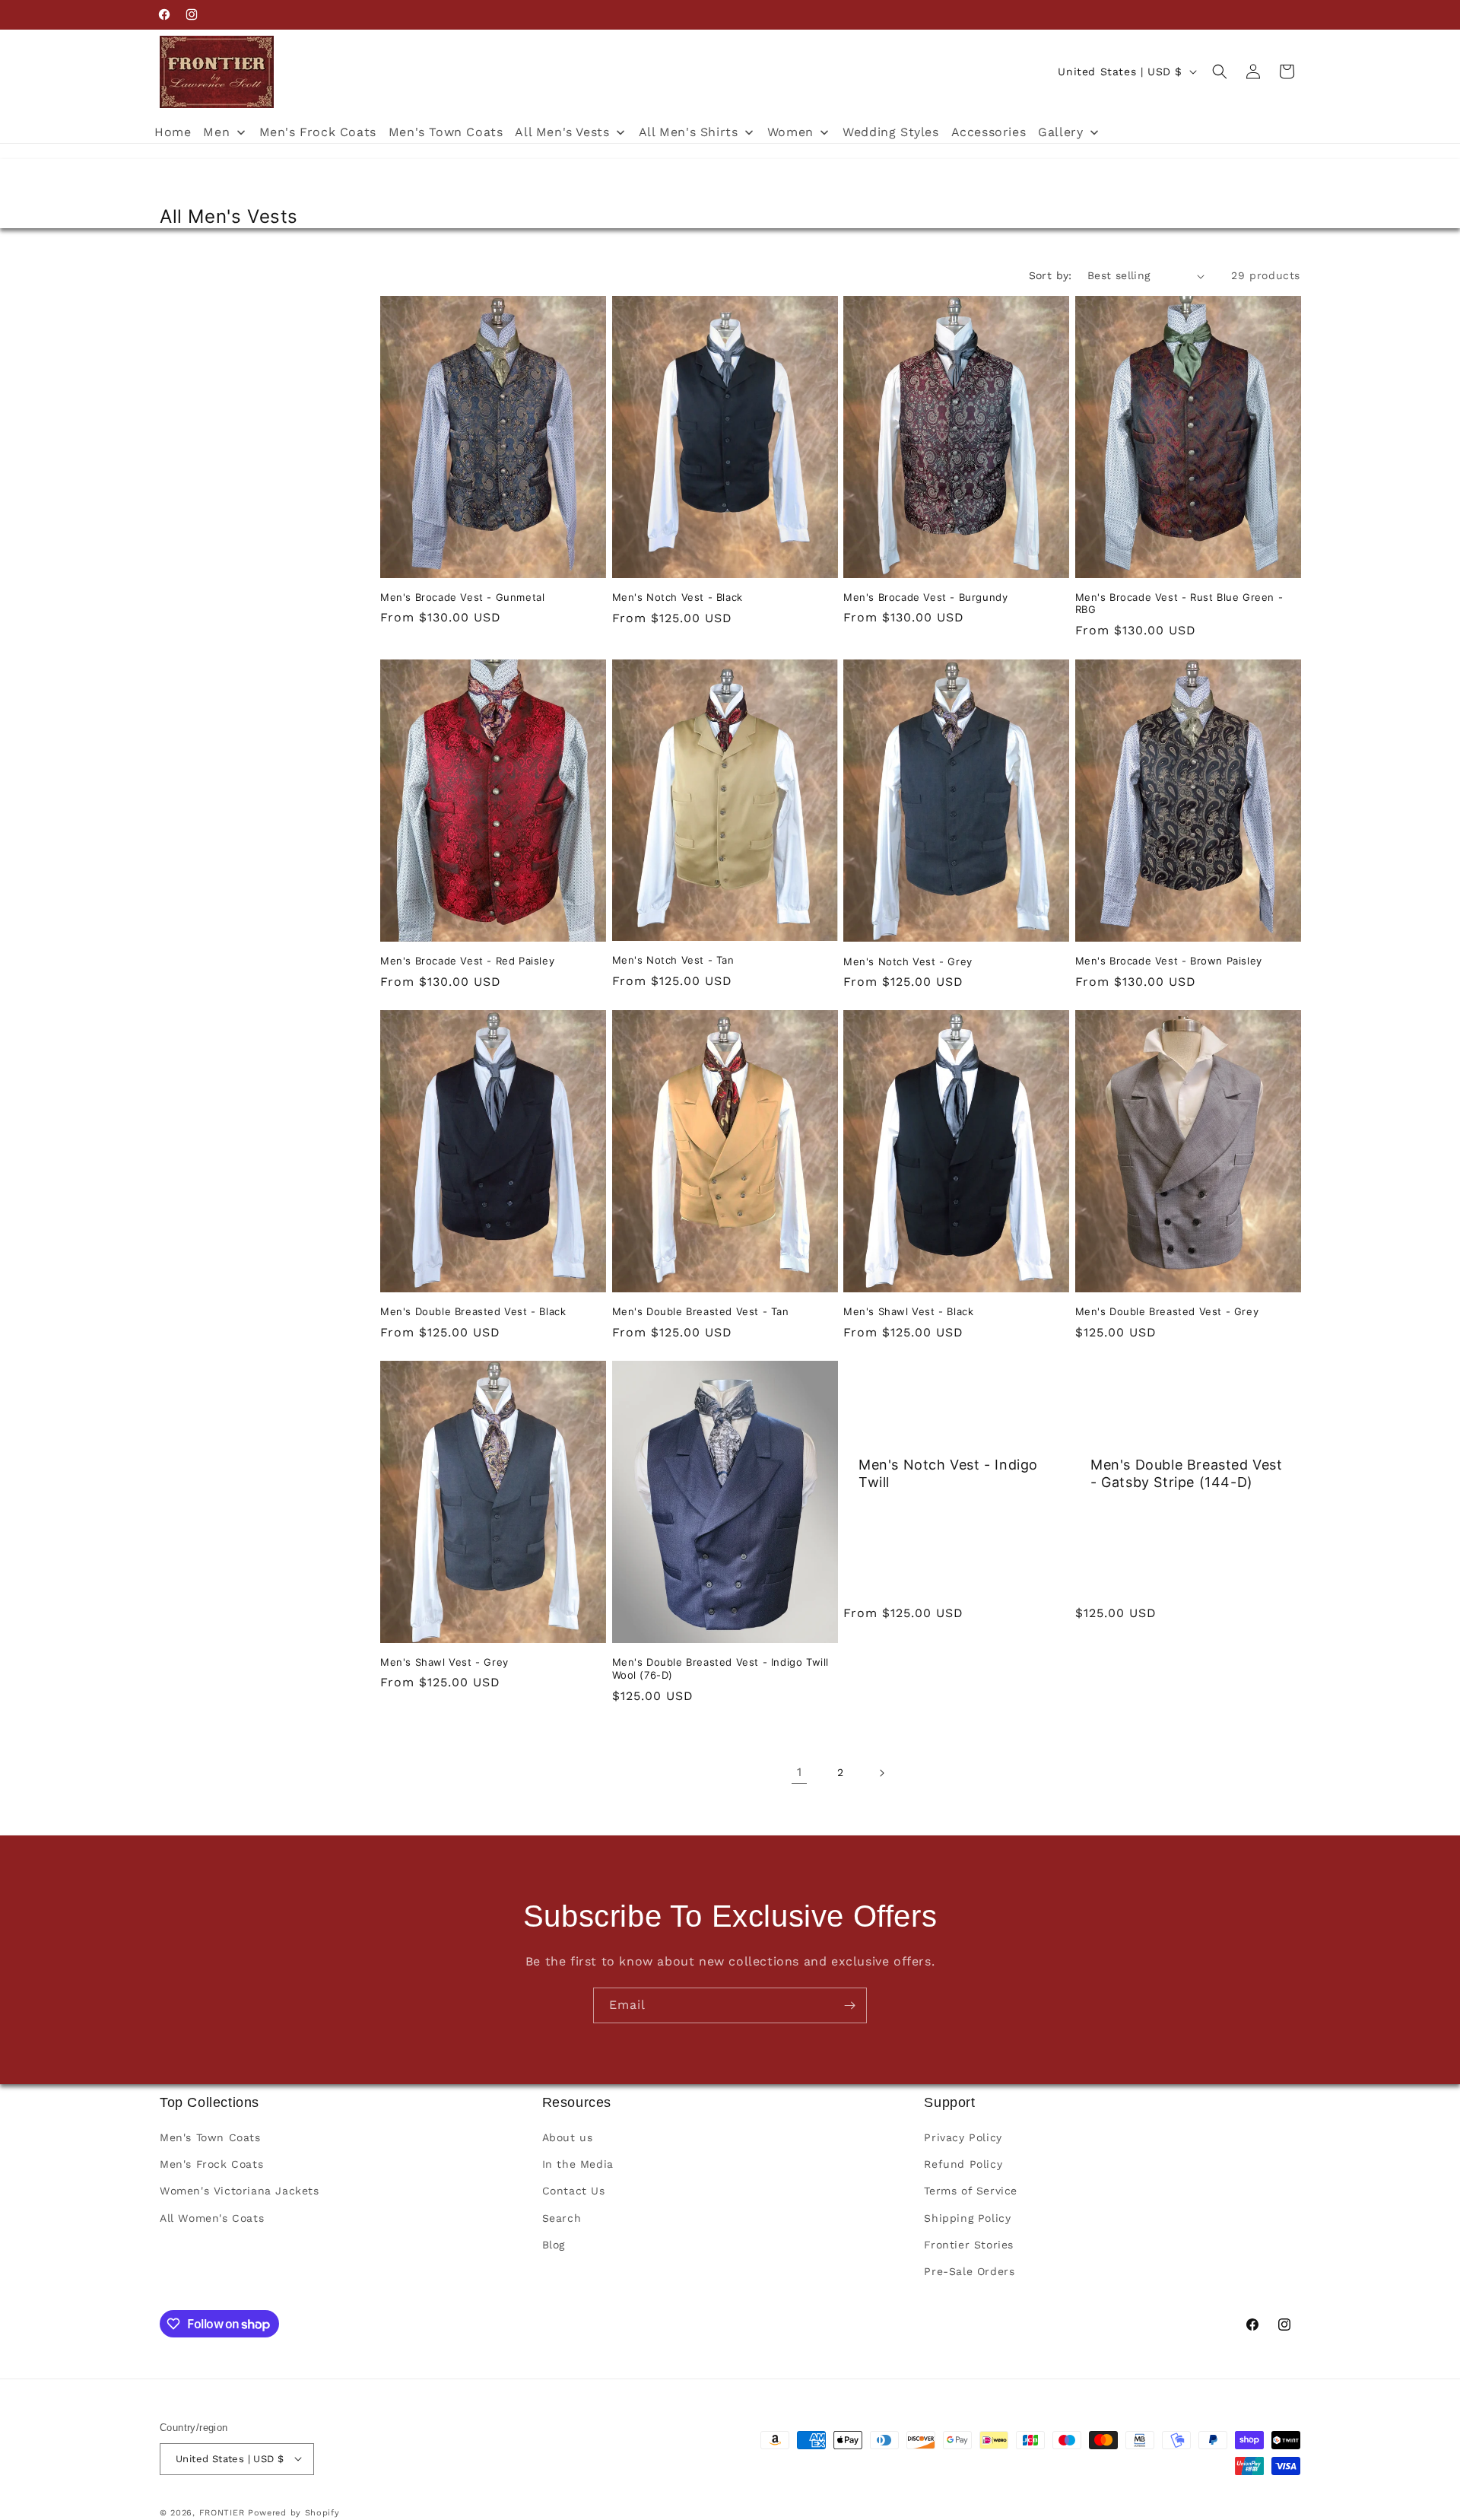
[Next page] (881, 1773)
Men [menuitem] (216, 132)
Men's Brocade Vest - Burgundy (925, 597)
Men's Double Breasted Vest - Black (473, 1311)
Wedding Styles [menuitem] (890, 132)
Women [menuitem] (790, 132)
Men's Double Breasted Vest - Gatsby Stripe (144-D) (1187, 1473)
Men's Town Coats (210, 2138)
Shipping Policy (967, 2218)
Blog (554, 2245)
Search (562, 2218)
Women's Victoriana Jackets (240, 2191)
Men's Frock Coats (211, 2165)
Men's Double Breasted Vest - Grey (1167, 1311)
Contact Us (574, 2191)
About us (568, 2138)
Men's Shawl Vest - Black (908, 1311)
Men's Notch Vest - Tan (673, 959)
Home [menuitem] (173, 132)
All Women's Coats (212, 2218)
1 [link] (800, 1772)
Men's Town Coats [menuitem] (446, 132)
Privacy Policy (963, 2138)
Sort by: (1051, 275)
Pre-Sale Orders (969, 2272)
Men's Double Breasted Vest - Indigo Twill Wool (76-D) (721, 1668)
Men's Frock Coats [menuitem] (318, 132)
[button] (1220, 72)
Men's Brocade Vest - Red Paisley (467, 960)
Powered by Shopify (294, 2512)
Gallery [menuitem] (1060, 132)
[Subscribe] (849, 2005)
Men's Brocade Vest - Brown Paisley (1169, 960)
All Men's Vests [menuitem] (562, 132)
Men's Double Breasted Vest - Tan (701, 1311)
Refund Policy (963, 2165)
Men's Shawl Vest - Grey (444, 1661)
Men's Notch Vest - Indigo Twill (948, 1473)
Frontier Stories (969, 2245)
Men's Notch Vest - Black (678, 597)
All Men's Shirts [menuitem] (689, 132)
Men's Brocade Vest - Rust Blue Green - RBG (1179, 604)
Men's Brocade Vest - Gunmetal (462, 597)
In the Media (578, 2165)
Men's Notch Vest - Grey (908, 961)
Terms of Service (971, 2191)
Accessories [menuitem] (989, 132)
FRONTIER (224, 2512)
